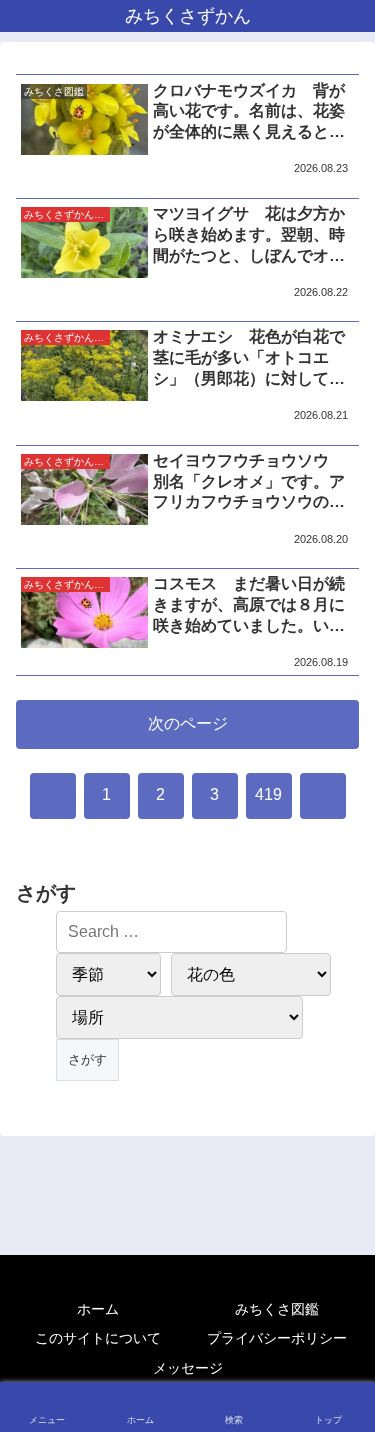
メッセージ (188, 1368)
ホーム (98, 1309)
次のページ (188, 723)
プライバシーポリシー (277, 1338)
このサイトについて (98, 1338)
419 (268, 794)
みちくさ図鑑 (277, 1309)
